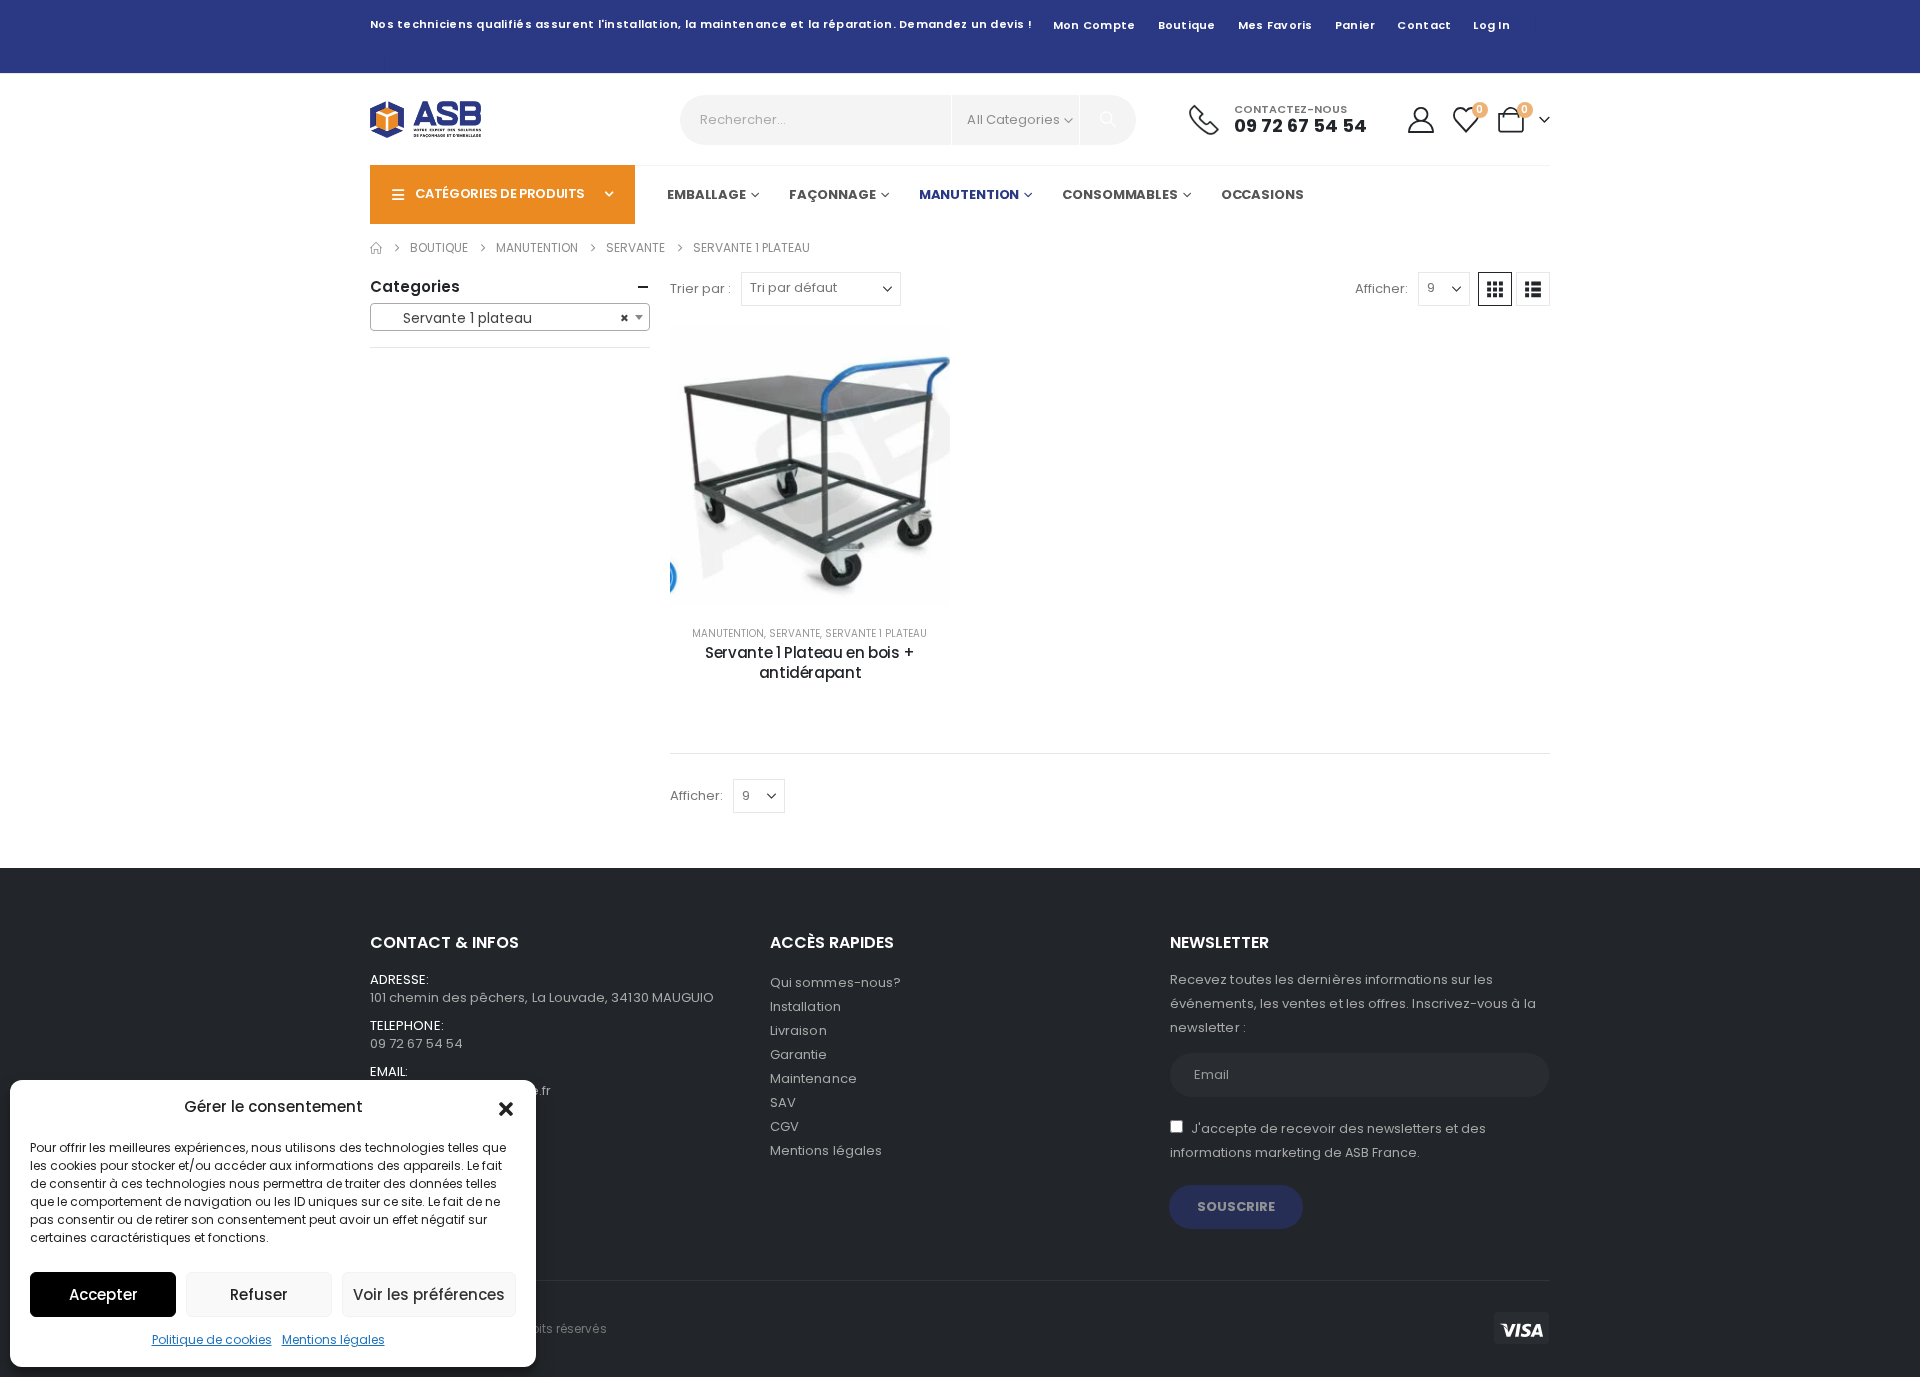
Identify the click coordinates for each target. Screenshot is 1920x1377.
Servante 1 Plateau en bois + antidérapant (810, 662)
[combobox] (510, 317)
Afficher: (1381, 288)
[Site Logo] (425, 119)
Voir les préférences (429, 1294)
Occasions (1262, 194)
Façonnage (832, 194)
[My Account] (1420, 120)
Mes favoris (1275, 25)
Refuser (259, 1294)
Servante (794, 633)
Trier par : (700, 288)
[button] (506, 1107)
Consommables (1120, 194)
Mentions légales (333, 1339)
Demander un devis (825, 585)
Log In (1491, 25)
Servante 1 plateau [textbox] (504, 318)
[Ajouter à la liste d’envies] (920, 356)
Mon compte (1094, 25)
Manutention (969, 194)
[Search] (1108, 120)
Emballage (706, 194)
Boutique (1187, 25)
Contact (1424, 25)
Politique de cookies (212, 1339)
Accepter (103, 1294)
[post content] (810, 466)
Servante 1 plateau (876, 633)
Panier (1355, 25)
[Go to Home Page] (376, 248)
